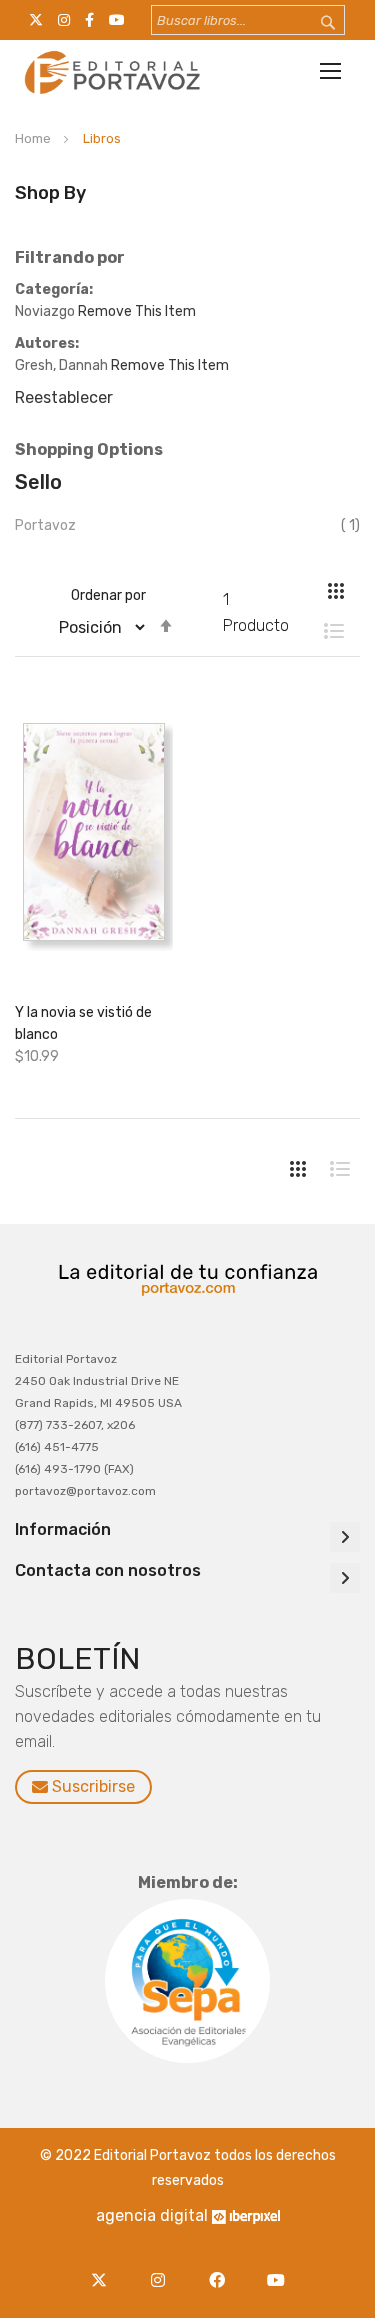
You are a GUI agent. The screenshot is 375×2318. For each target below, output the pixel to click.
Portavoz (45, 525)
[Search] (315, 23)
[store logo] (110, 72)
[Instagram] (163, 2268)
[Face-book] (222, 2268)
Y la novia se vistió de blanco (83, 1023)
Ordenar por (108, 595)
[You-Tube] (276, 2268)
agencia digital (152, 2215)
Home (34, 138)
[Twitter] (104, 2268)
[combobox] (248, 20)
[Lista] (324, 631)
